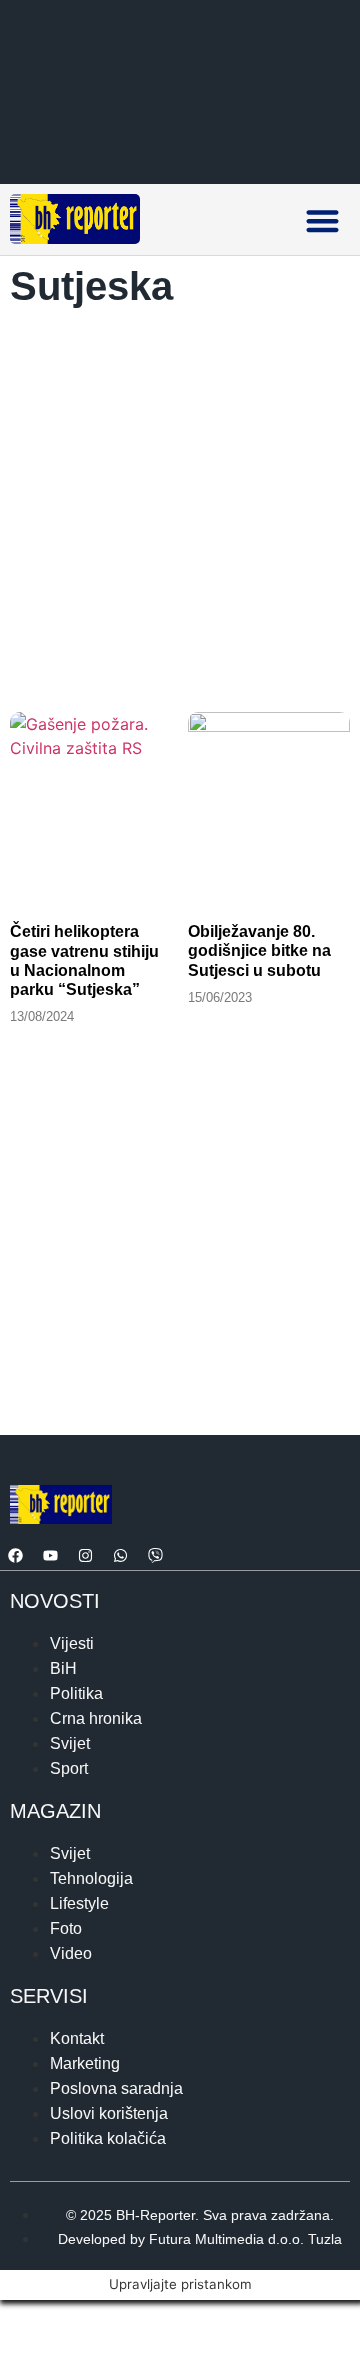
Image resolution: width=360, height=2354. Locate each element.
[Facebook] (15, 1555)
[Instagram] (85, 1555)
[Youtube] (50, 1555)
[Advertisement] (180, 504)
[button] (322, 220)
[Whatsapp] (120, 1555)
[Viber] (155, 1555)
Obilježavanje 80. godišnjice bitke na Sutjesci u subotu (259, 950)
